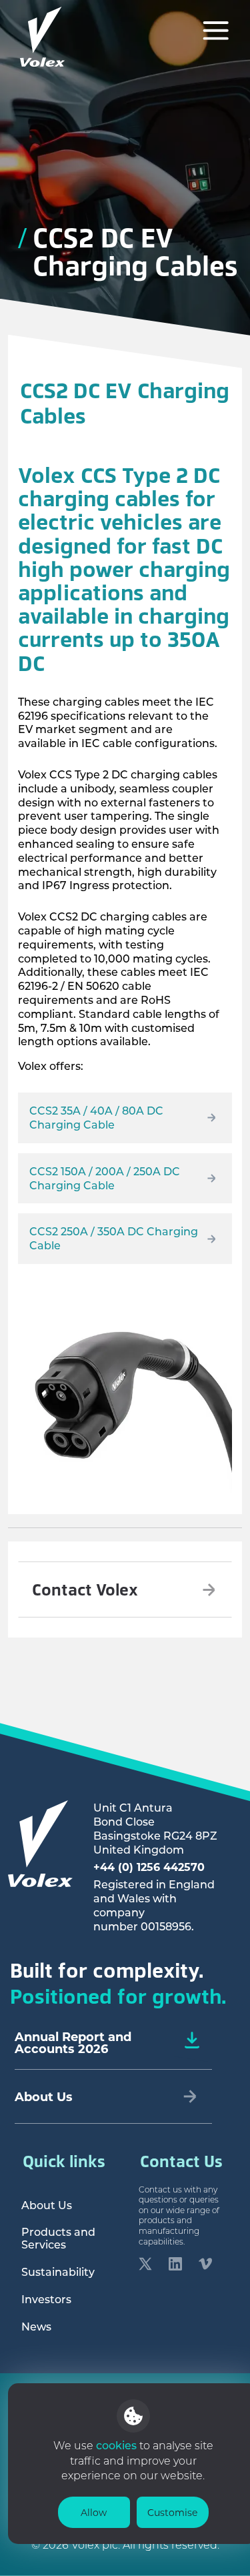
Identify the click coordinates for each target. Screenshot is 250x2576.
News (36, 2326)
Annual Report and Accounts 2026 (73, 2042)
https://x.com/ (145, 2266)
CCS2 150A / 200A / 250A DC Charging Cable (105, 1178)
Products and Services (58, 2238)
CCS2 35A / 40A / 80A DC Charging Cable (96, 1117)
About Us (47, 2205)
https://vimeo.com (205, 2266)
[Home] (43, 37)
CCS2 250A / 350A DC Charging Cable (114, 1238)
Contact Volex (85, 1589)
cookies (118, 2445)
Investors (46, 2299)
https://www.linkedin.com (175, 2266)
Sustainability (58, 2272)
